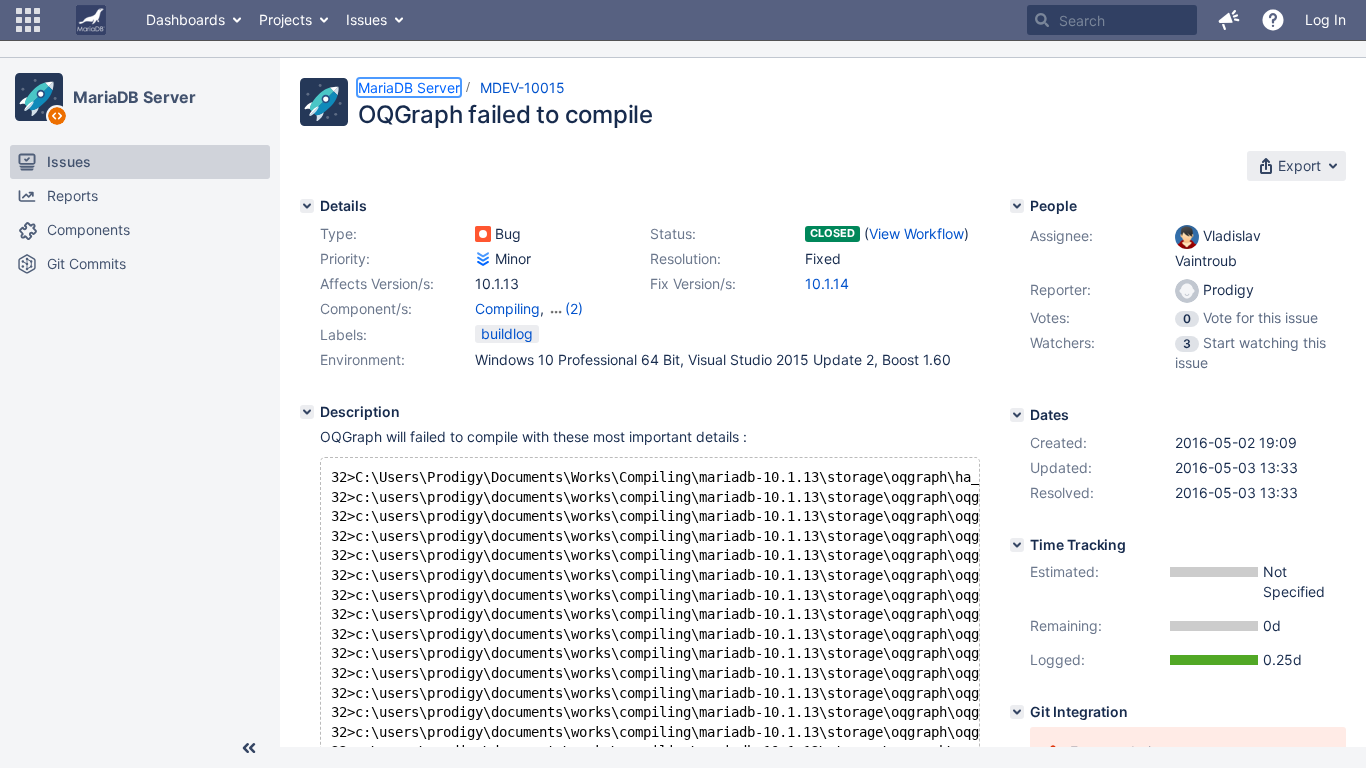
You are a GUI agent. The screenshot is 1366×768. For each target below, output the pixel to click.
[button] (28, 20)
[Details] (307, 206)
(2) (574, 308)
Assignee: (1061, 235)
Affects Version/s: (377, 283)
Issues (366, 19)
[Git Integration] (1017, 712)
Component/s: (366, 308)
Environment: (362, 359)
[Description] (307, 412)
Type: (338, 233)
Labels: (343, 334)
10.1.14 (827, 283)
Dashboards (185, 19)
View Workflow (916, 233)
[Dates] (1017, 415)
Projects (285, 19)
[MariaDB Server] (39, 97)
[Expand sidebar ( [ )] (249, 748)
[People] (1017, 206)
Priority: (345, 258)
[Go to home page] (91, 20)
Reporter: (1060, 289)
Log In (1325, 19)
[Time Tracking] (1017, 545)
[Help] (1273, 20)
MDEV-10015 (522, 87)
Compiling (507, 308)
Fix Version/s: (693, 283)
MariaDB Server (134, 97)
